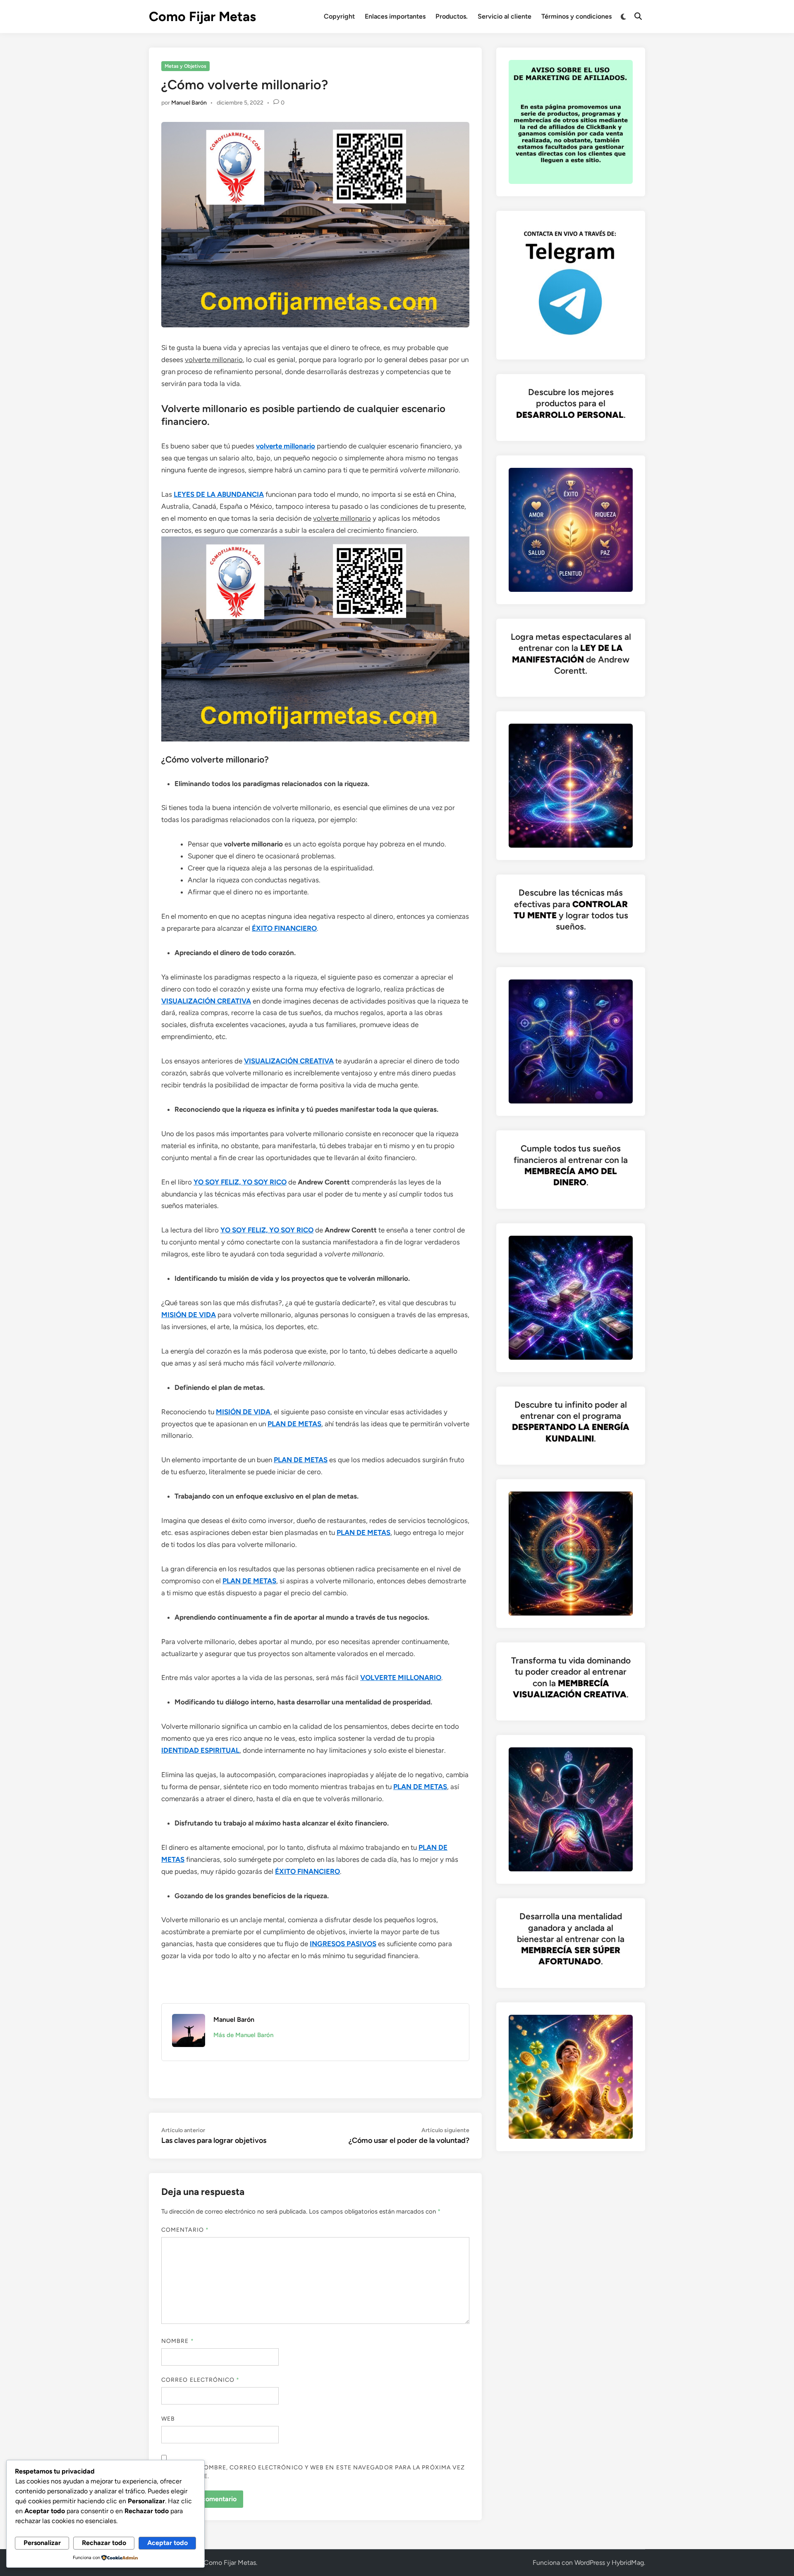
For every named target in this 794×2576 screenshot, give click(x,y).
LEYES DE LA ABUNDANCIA (219, 494)
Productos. (452, 16)
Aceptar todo (167, 2543)
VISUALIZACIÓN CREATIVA (206, 1001)
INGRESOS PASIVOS (343, 1944)
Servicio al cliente (505, 16)
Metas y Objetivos (185, 66)
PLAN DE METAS (294, 1424)
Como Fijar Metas (202, 17)
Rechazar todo (104, 2543)
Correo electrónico (201, 2380)
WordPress (590, 2563)
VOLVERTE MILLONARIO (401, 1678)
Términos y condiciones (576, 16)
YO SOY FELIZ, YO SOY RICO (240, 1182)
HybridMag (628, 2563)
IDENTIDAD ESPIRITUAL (200, 1750)
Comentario (185, 2230)
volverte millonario (286, 446)
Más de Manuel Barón (243, 2035)
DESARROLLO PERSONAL (570, 415)
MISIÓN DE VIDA (189, 1315)
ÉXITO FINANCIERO (284, 928)
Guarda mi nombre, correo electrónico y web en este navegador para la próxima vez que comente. (313, 2472)
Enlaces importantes (395, 16)
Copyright (339, 16)
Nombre (178, 2341)
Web (168, 2419)
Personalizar (42, 2543)
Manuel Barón (189, 103)
